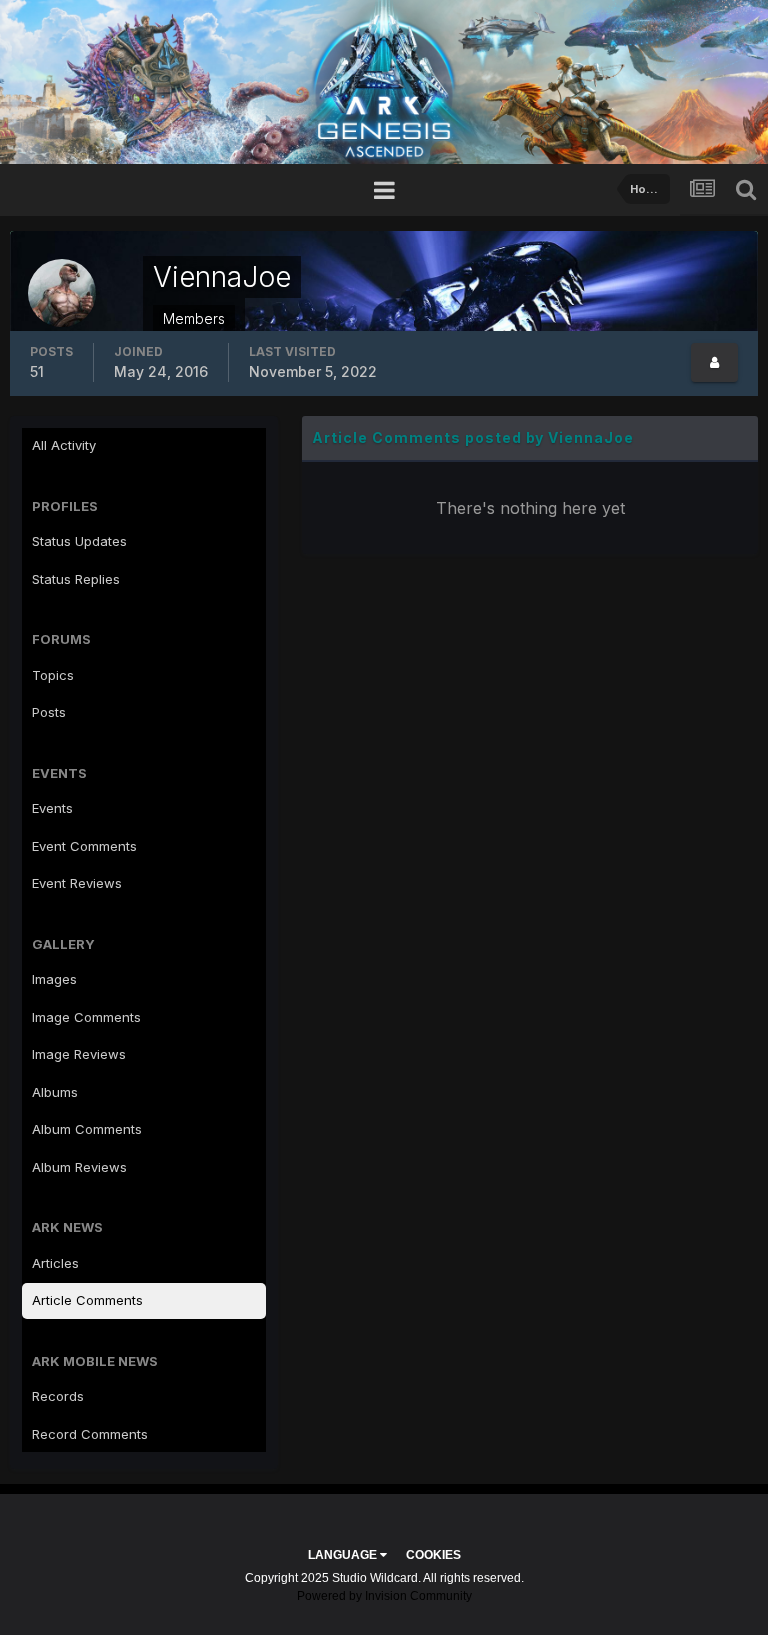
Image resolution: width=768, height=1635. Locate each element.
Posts (49, 712)
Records (58, 1396)
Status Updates (79, 541)
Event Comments (84, 846)
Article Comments (87, 1300)
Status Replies (76, 579)
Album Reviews (79, 1167)
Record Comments (90, 1434)
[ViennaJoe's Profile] (714, 362)
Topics (53, 675)
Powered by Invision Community (384, 1596)
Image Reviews (79, 1054)
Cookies (433, 1555)
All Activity (64, 445)
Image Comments (86, 1017)
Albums (55, 1092)
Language (344, 1555)
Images (54, 979)
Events (52, 808)
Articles (55, 1263)
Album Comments (87, 1129)
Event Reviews (77, 883)
